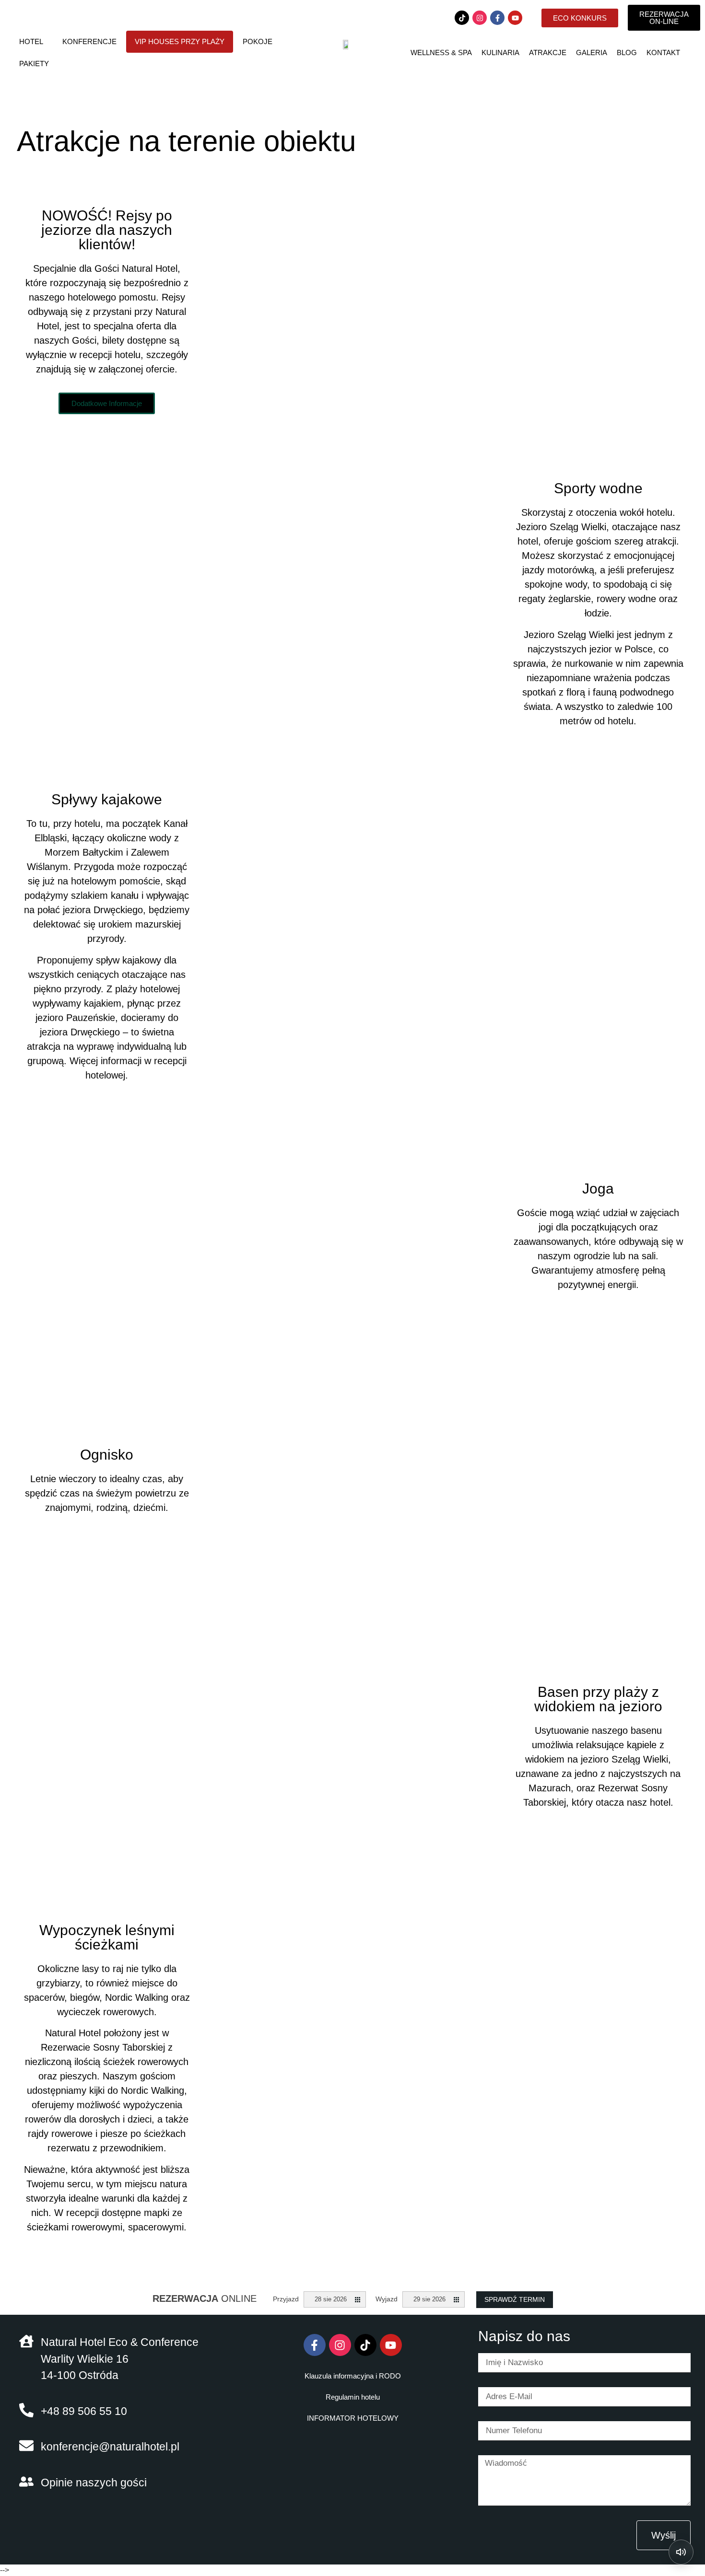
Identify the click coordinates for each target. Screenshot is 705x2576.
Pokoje (258, 41)
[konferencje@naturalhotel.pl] (26, 2446)
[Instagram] (480, 18)
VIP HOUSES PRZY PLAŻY (180, 41)
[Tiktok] (462, 18)
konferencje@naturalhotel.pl (110, 2447)
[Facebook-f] (497, 18)
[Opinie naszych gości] (26, 2482)
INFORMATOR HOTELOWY (353, 2418)
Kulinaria (500, 52)
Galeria (592, 52)
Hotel (31, 41)
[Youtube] (515, 18)
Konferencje (89, 41)
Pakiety (34, 64)
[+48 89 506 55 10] (26, 2410)
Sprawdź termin (515, 2299)
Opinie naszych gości (94, 2483)
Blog (627, 52)
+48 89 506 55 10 (84, 2411)
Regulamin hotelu (353, 2397)
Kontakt (663, 52)
